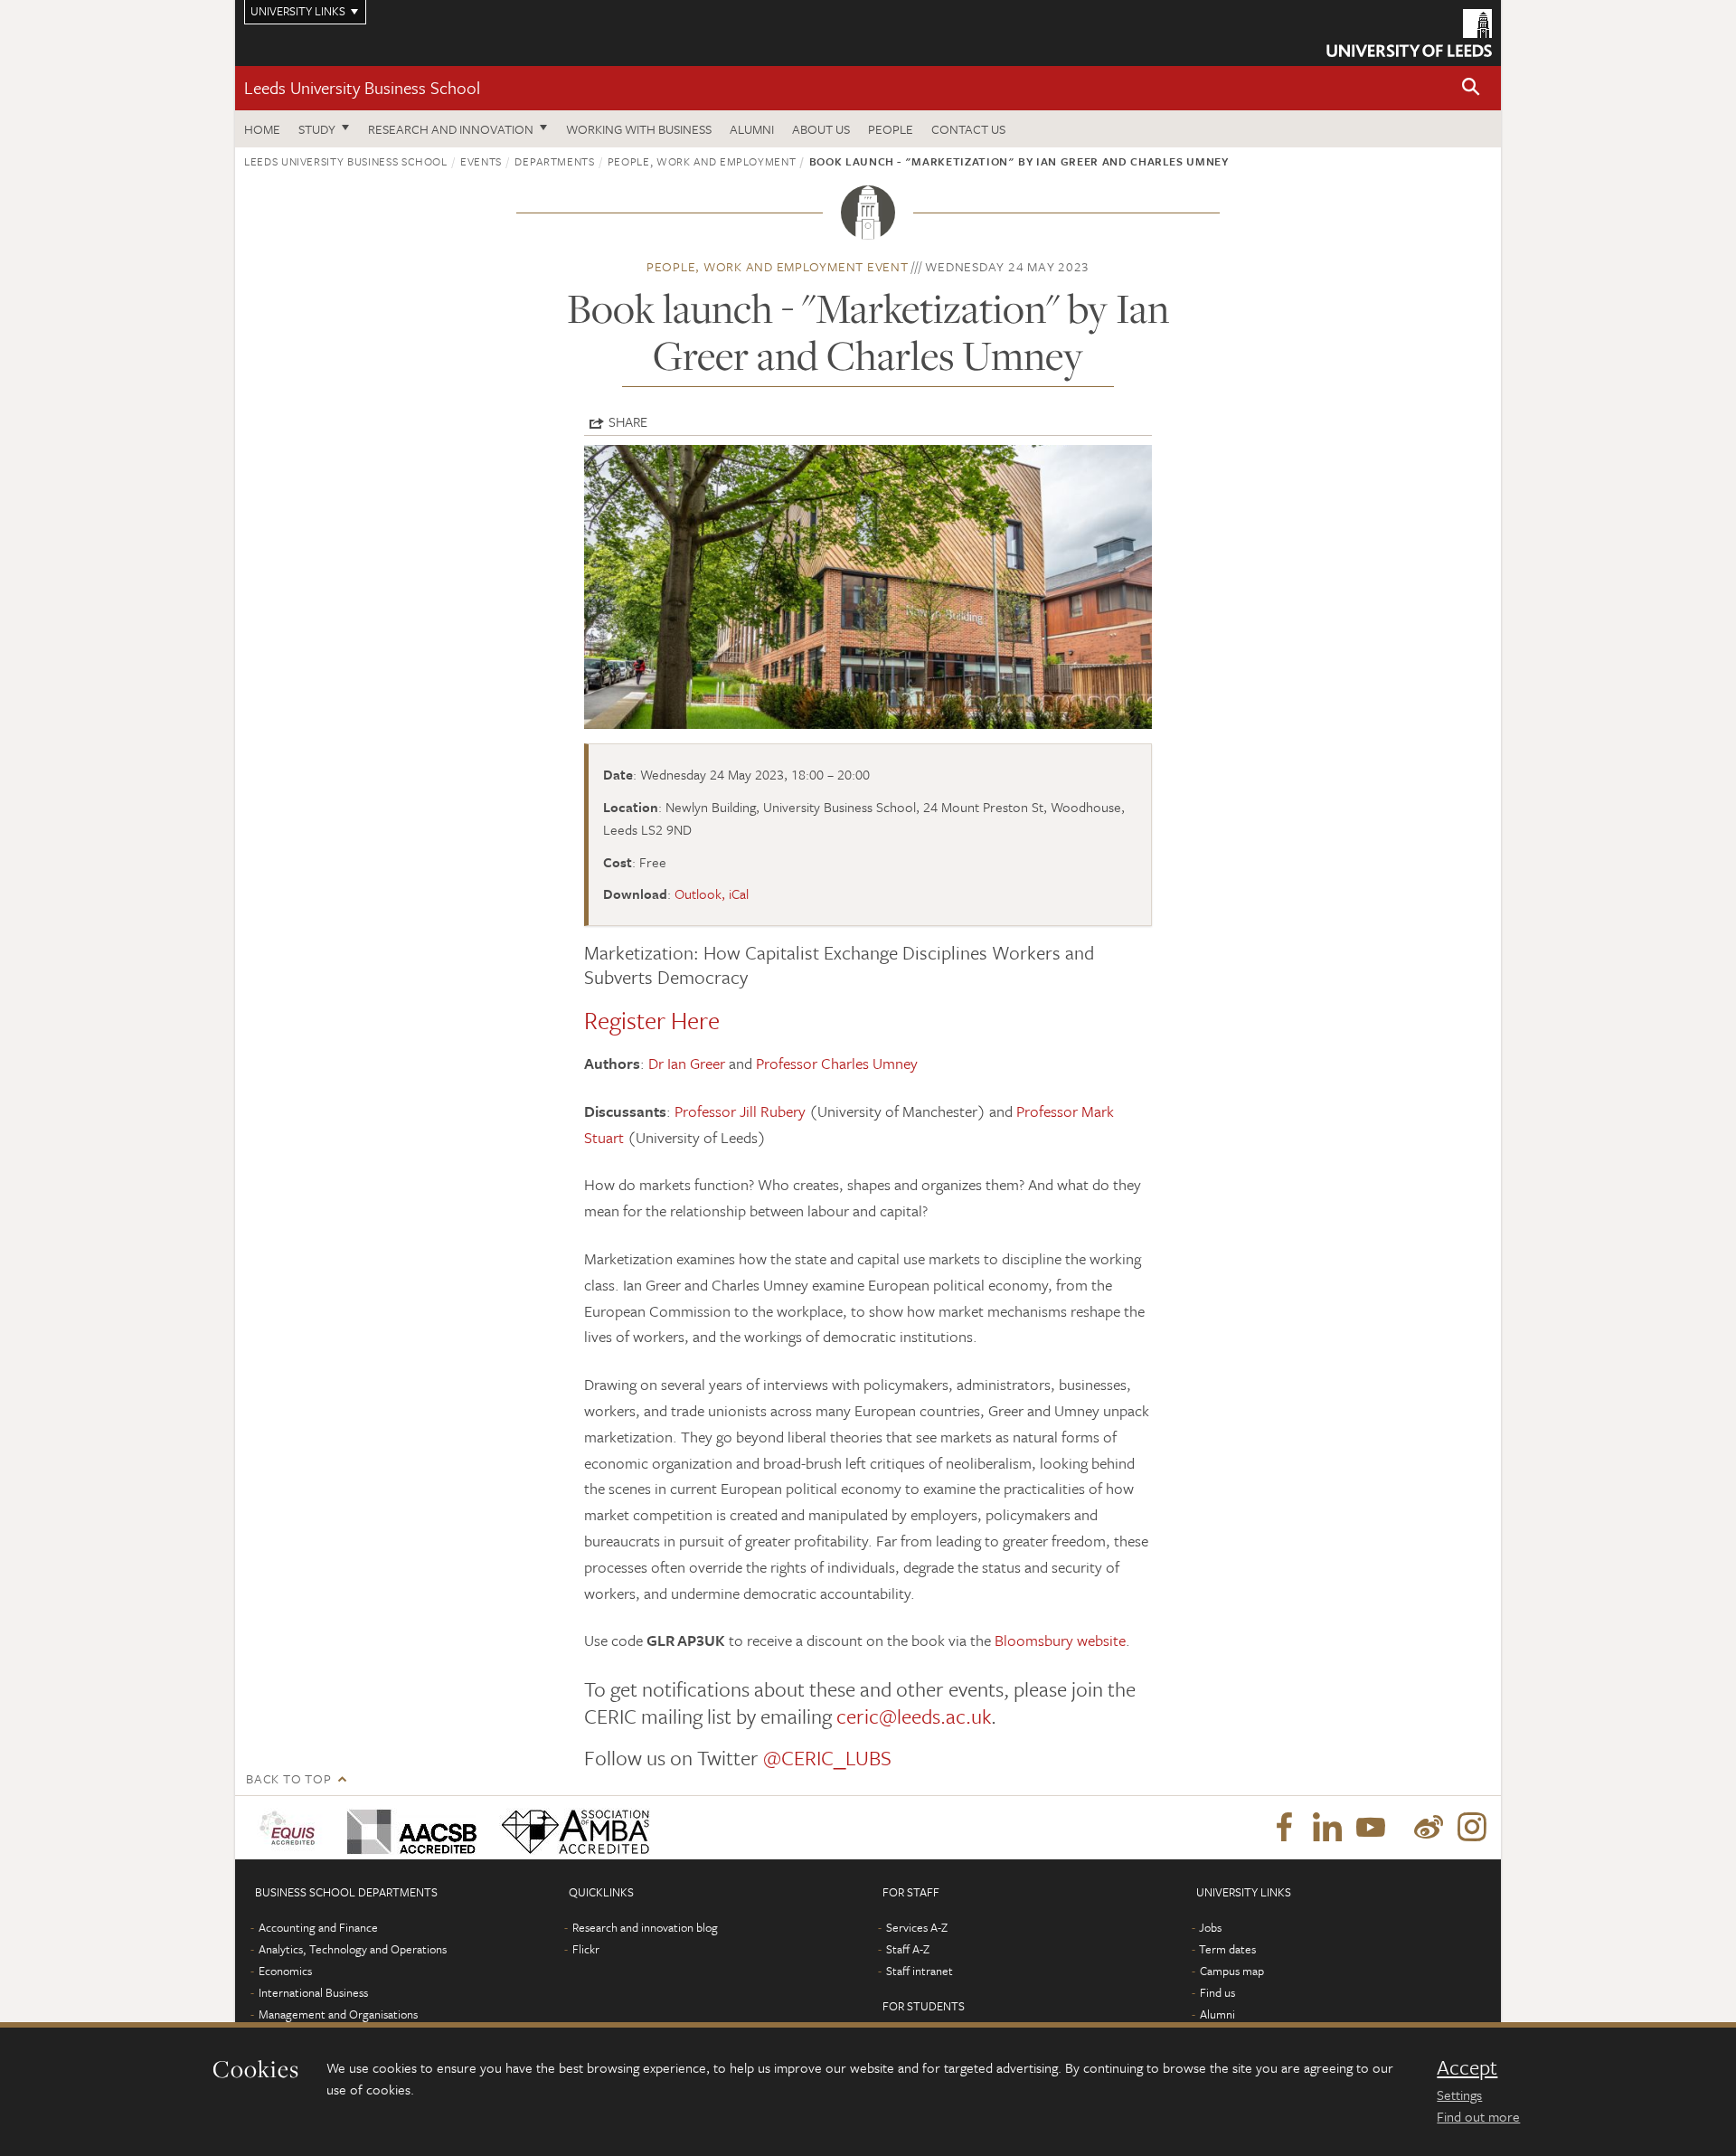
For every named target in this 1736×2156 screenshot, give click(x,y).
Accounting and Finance (318, 1927)
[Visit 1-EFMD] (291, 1828)
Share (628, 421)
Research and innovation (451, 129)
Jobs (1210, 1927)
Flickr (586, 1949)
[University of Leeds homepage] (1409, 33)
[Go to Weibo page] (1429, 1828)
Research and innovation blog (645, 1927)
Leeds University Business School (362, 87)
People (891, 129)
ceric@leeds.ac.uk (914, 1716)
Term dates (1227, 1949)
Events (481, 161)
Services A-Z (917, 1927)
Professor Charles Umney (837, 1063)
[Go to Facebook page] (1284, 1828)
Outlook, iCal (712, 894)
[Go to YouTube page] (1371, 1828)
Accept (1467, 2067)
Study (317, 129)
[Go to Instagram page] (1472, 1828)
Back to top (288, 1778)
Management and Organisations (338, 2014)
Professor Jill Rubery (740, 1111)
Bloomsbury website (1060, 1640)
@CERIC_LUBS (827, 1758)
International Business (313, 1992)
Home (262, 129)
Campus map (1232, 1971)
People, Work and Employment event (778, 266)
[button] (1471, 88)
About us (821, 129)
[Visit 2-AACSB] (408, 1828)
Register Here (652, 1020)
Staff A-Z (908, 1949)
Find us (1217, 1992)
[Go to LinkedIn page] (1327, 1828)
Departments (554, 161)
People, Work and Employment (702, 161)
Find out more (1478, 2116)
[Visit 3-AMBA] (571, 1828)
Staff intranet (920, 1971)
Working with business (639, 129)
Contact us (968, 129)
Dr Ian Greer (687, 1063)
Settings (1459, 2095)
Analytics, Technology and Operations (353, 1949)
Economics (285, 1971)
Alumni (752, 129)
